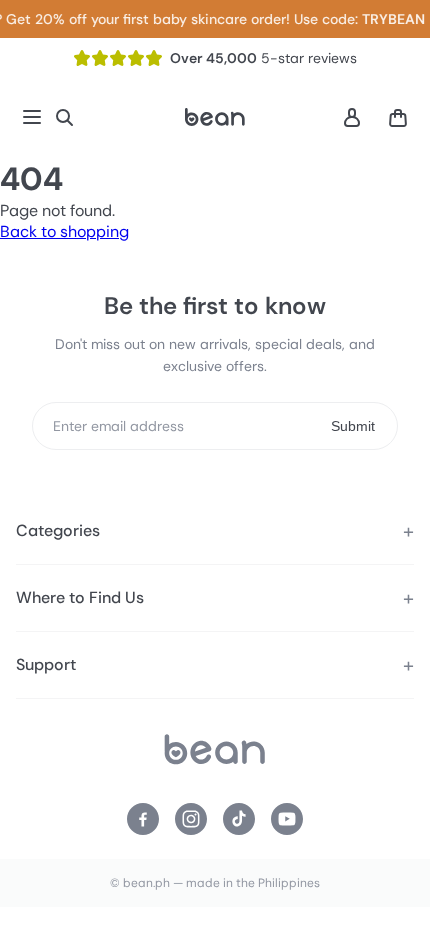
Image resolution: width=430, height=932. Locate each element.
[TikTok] (239, 819)
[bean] (215, 751)
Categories (58, 530)
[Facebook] (143, 819)
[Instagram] (191, 819)
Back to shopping (64, 231)
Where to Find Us (80, 597)
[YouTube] (287, 819)
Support (46, 664)
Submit (353, 426)
